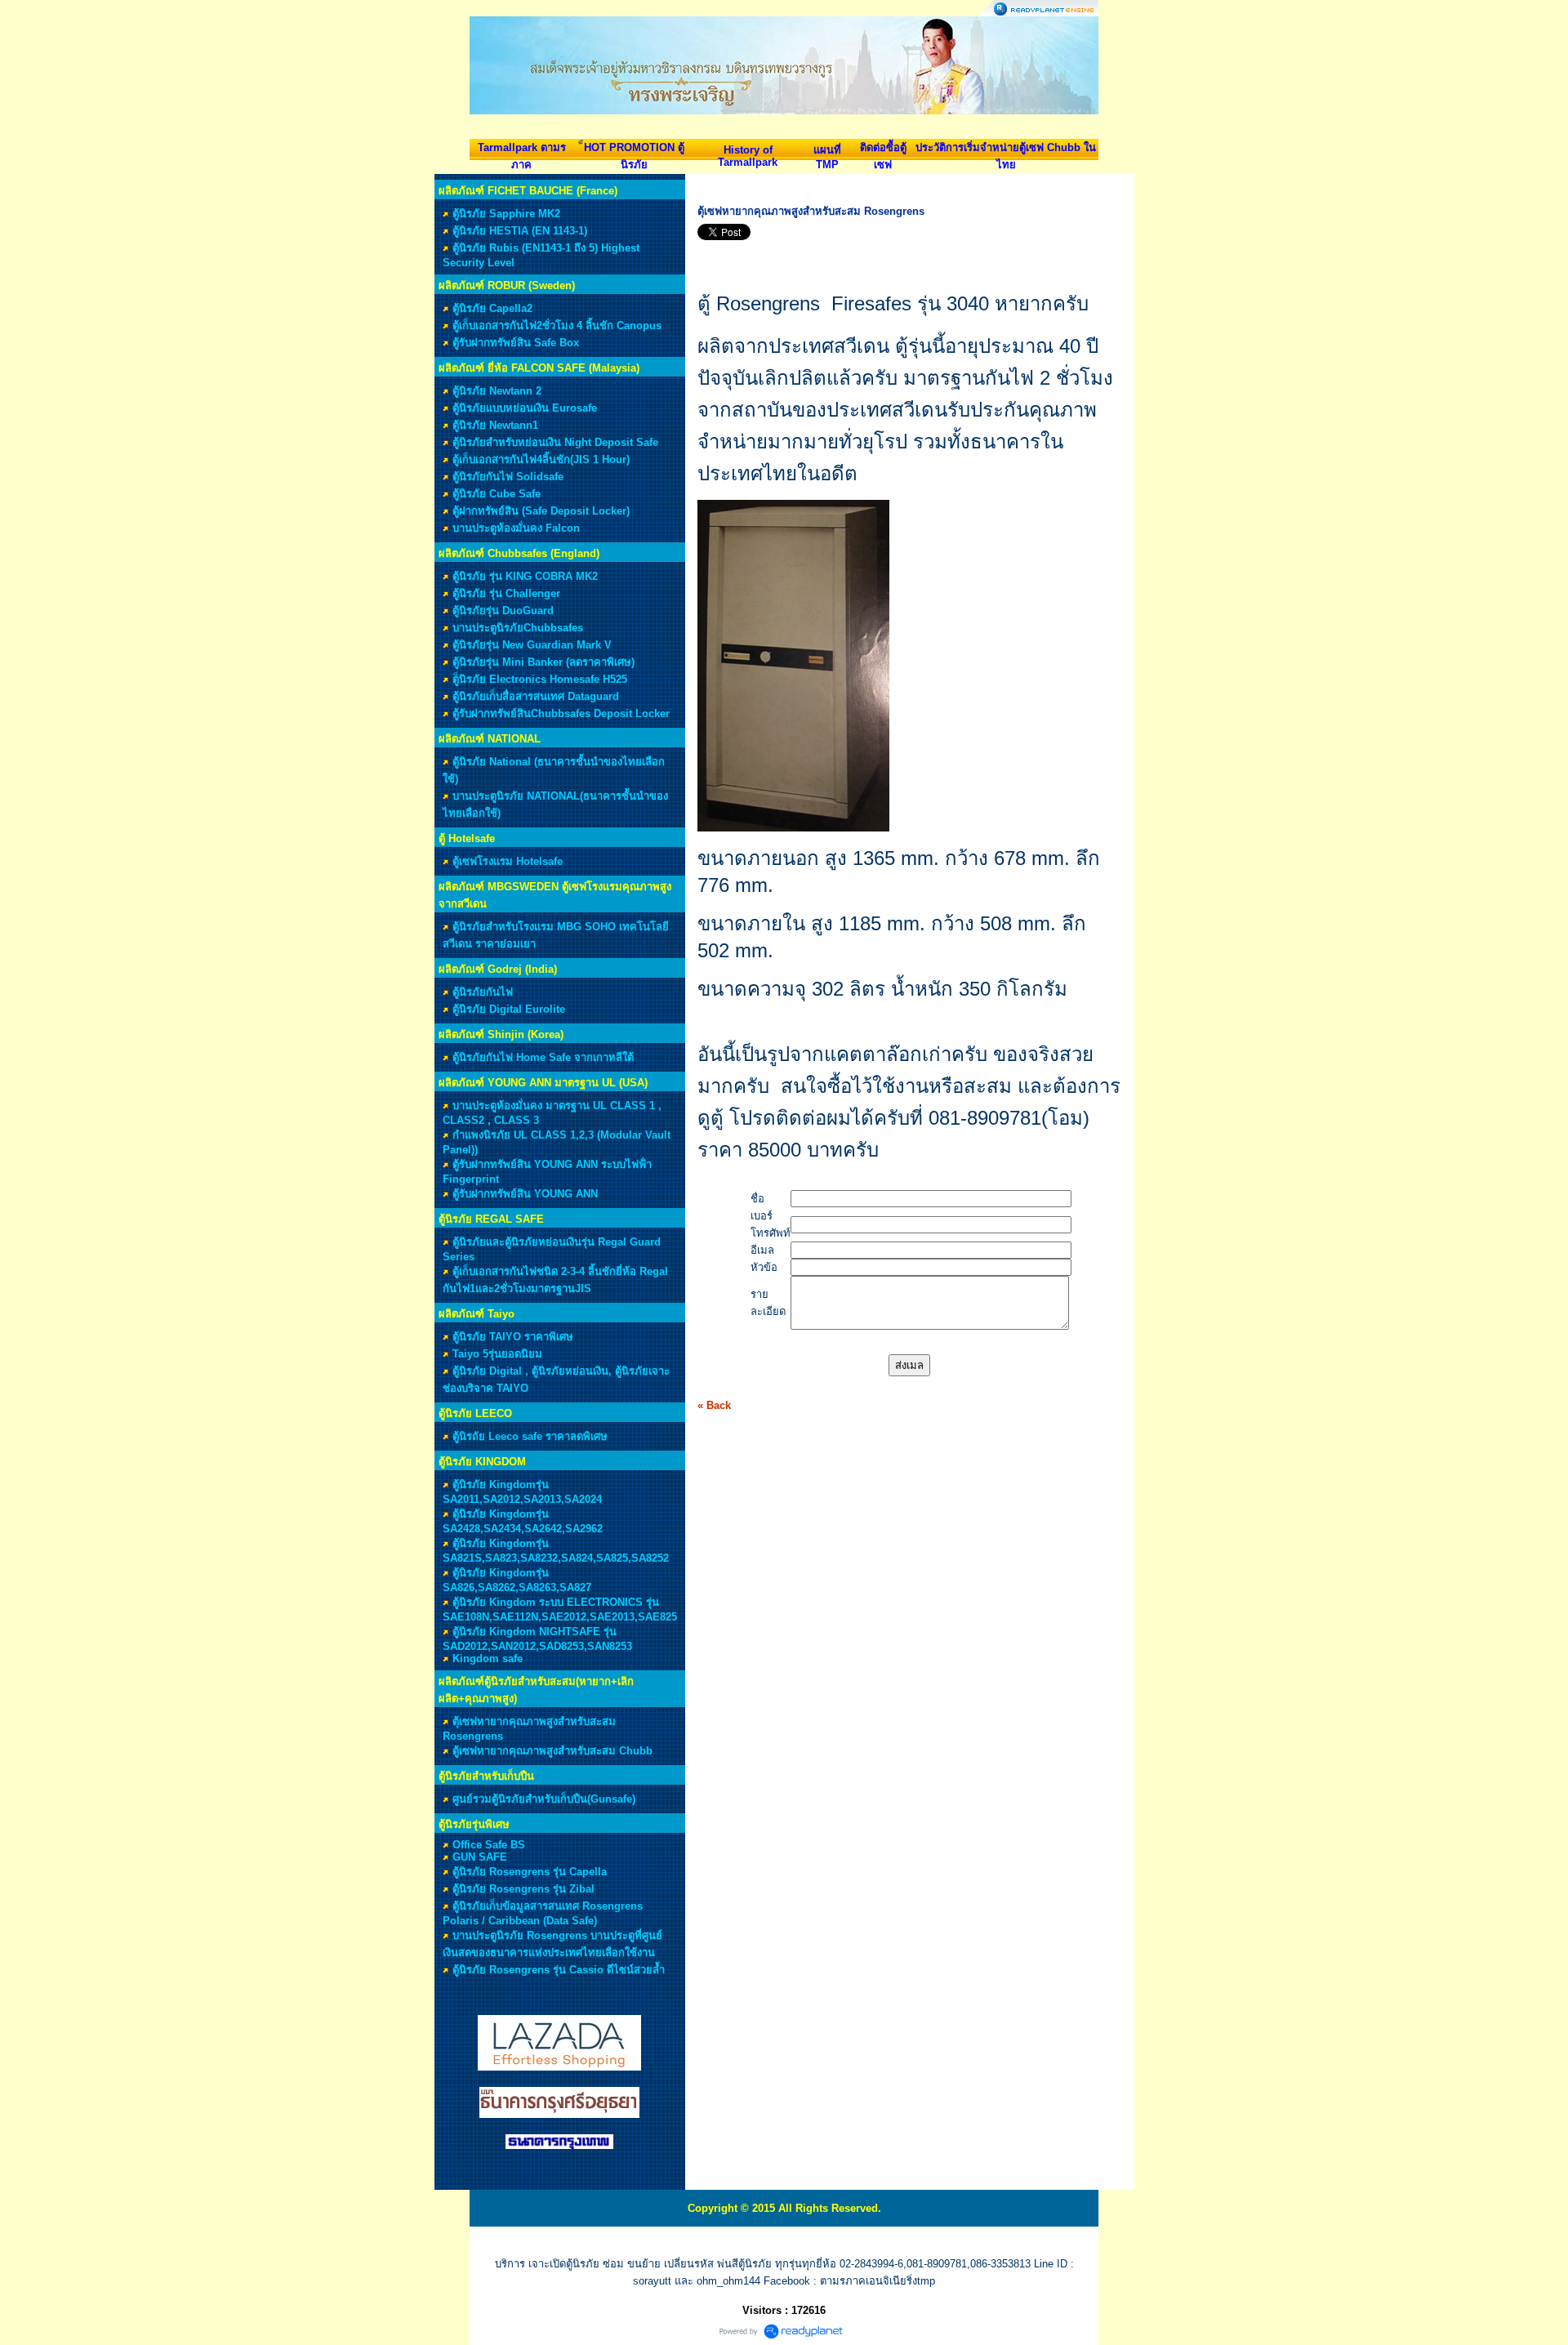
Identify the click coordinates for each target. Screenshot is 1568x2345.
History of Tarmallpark (748, 156)
